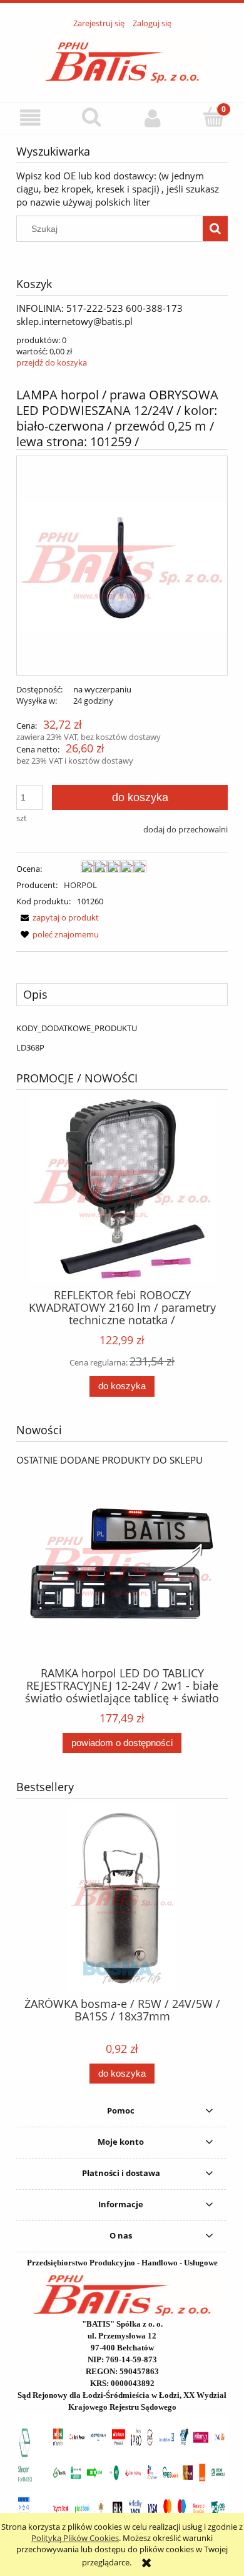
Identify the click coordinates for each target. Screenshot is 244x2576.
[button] (31, 118)
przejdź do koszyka (52, 362)
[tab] (122, 994)
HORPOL (80, 885)
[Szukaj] (215, 229)
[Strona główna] (122, 59)
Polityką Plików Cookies (75, 2538)
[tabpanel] (122, 1038)
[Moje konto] (153, 118)
